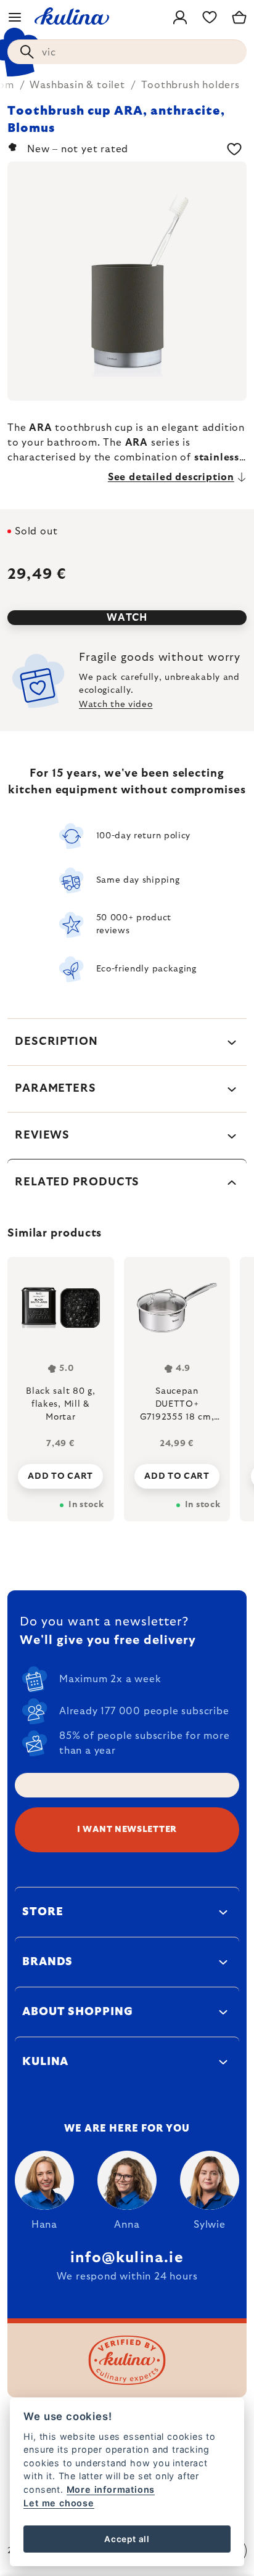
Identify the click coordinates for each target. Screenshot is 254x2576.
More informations (111, 2489)
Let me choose (59, 2503)
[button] (61, 1473)
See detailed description (171, 477)
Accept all (127, 2539)
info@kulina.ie (127, 2258)
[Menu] (15, 17)
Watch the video (116, 705)
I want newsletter (127, 1830)
